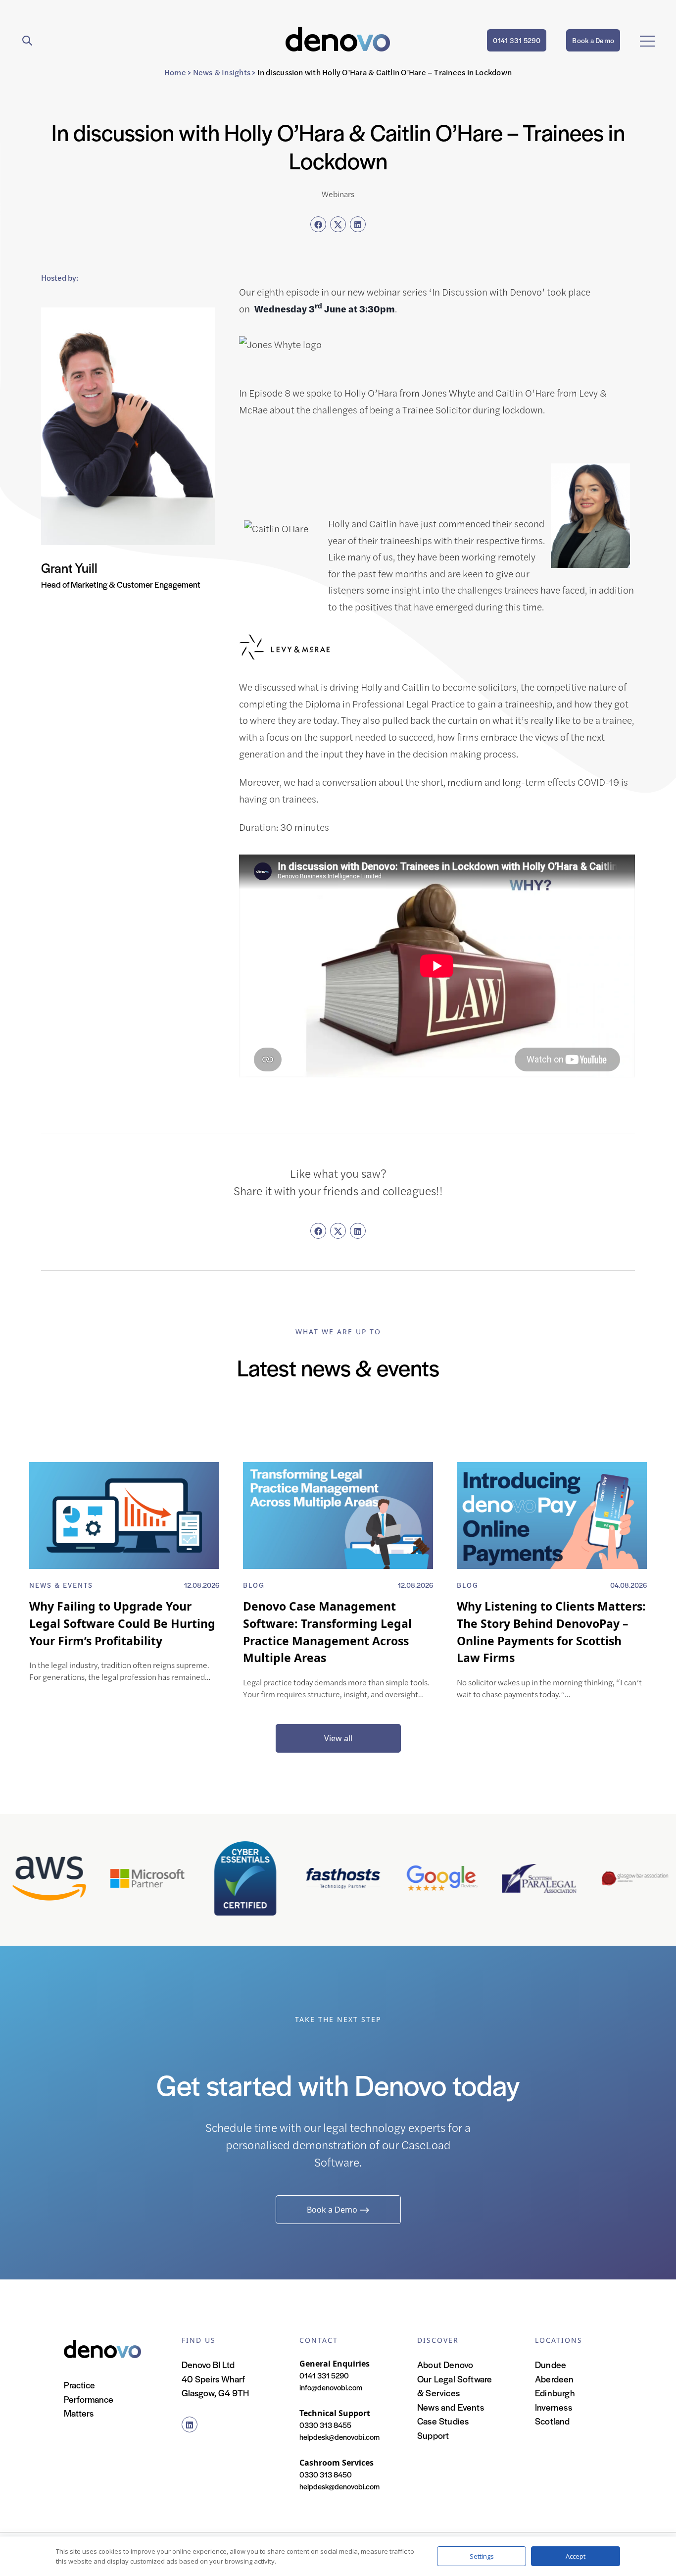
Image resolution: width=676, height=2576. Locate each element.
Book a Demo (593, 40)
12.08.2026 (202, 1585)
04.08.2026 (628, 1585)
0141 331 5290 (517, 40)
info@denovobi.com (331, 2387)
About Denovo (445, 2364)
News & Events (61, 1585)
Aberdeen (555, 2379)
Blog (254, 1585)
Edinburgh (555, 2393)
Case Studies (443, 2421)
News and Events (451, 2407)
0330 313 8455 (325, 2425)
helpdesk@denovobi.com (339, 2437)
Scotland (553, 2421)
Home (175, 72)
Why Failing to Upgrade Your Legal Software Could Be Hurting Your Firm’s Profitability (122, 1623)
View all (338, 1738)
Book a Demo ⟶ (338, 2210)
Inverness (554, 2407)
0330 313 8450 (326, 2474)
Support (433, 2435)
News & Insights (222, 72)
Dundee (551, 2364)
